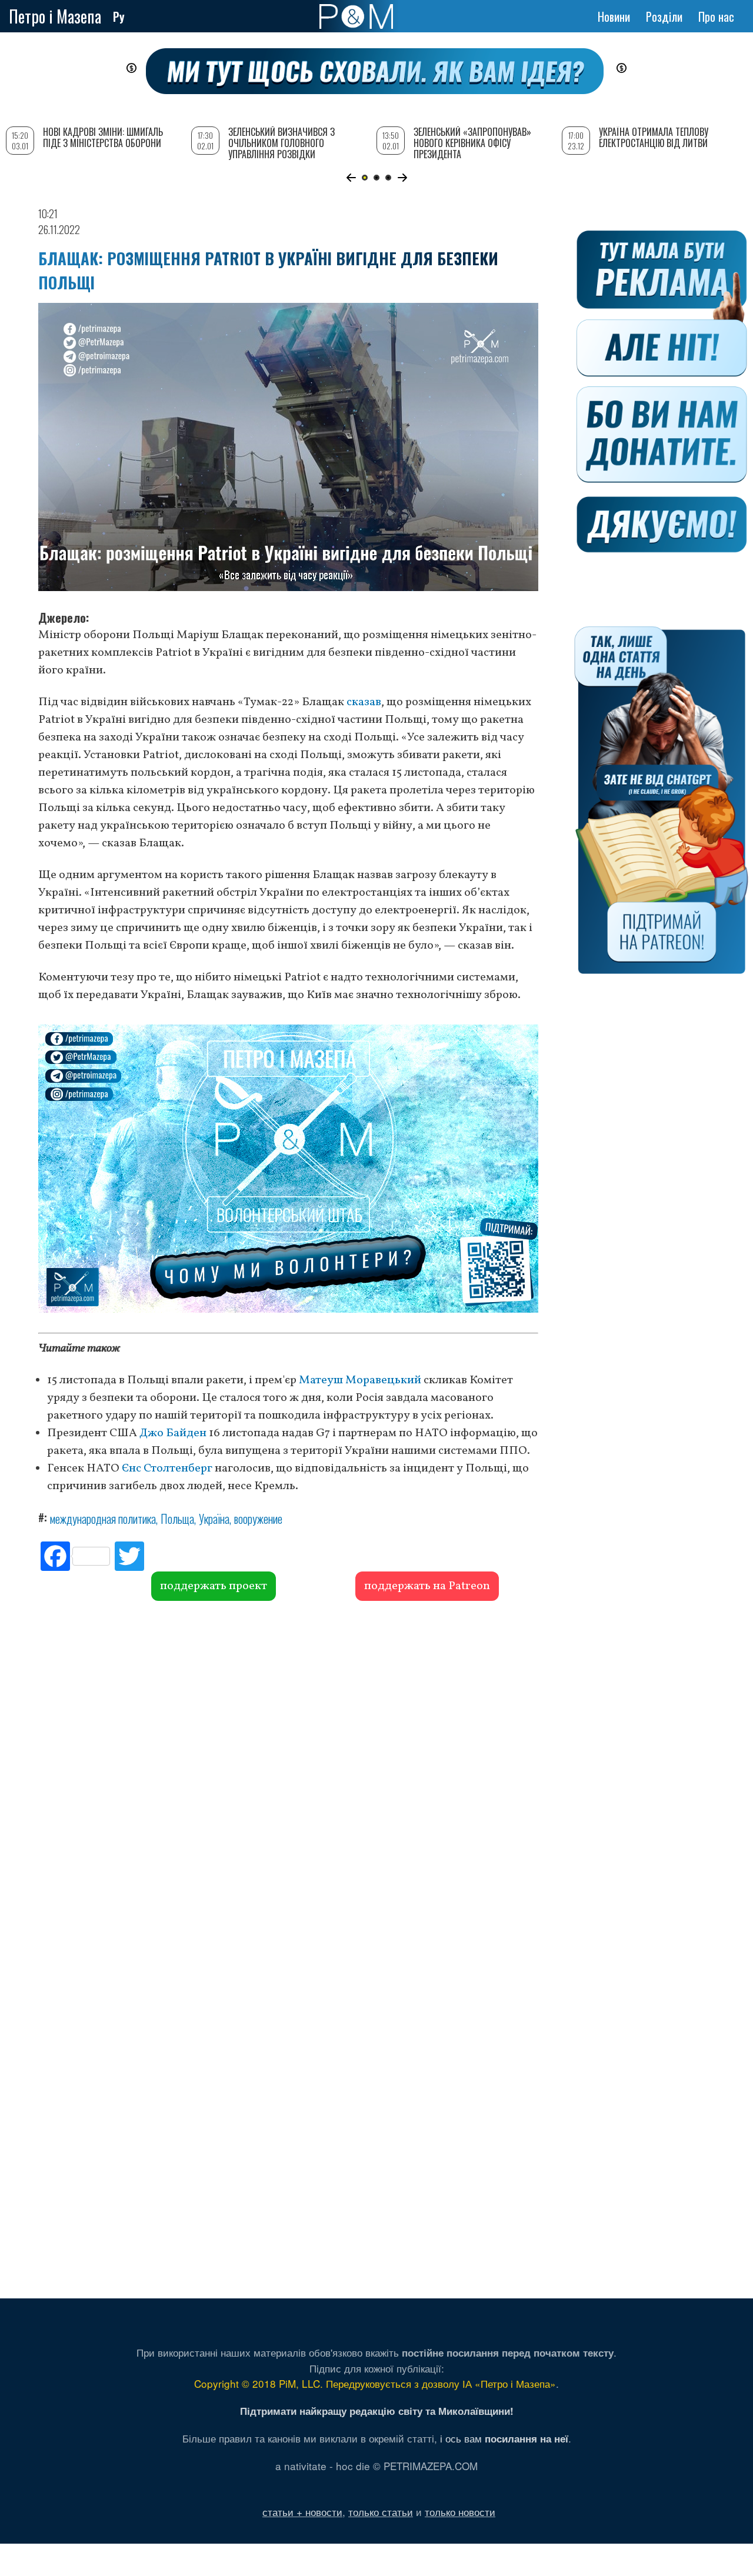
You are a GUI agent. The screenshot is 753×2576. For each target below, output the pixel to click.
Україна (214, 1519)
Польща (177, 1519)
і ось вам (504, 2438)
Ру (119, 16)
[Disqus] (288, 1780)
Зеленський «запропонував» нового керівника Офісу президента (472, 143)
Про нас (716, 16)
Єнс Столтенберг (167, 1469)
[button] (351, 178)
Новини (614, 16)
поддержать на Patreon (427, 1586)
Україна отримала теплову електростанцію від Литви (654, 137)
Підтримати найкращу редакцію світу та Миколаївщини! (377, 2411)
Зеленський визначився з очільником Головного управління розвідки (281, 143)
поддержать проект (214, 1586)
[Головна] (356, 16)
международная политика (103, 1519)
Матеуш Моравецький (360, 1380)
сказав (364, 702)
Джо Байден (173, 1433)
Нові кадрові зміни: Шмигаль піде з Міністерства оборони (103, 137)
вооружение (258, 1519)
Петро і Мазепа (55, 16)
